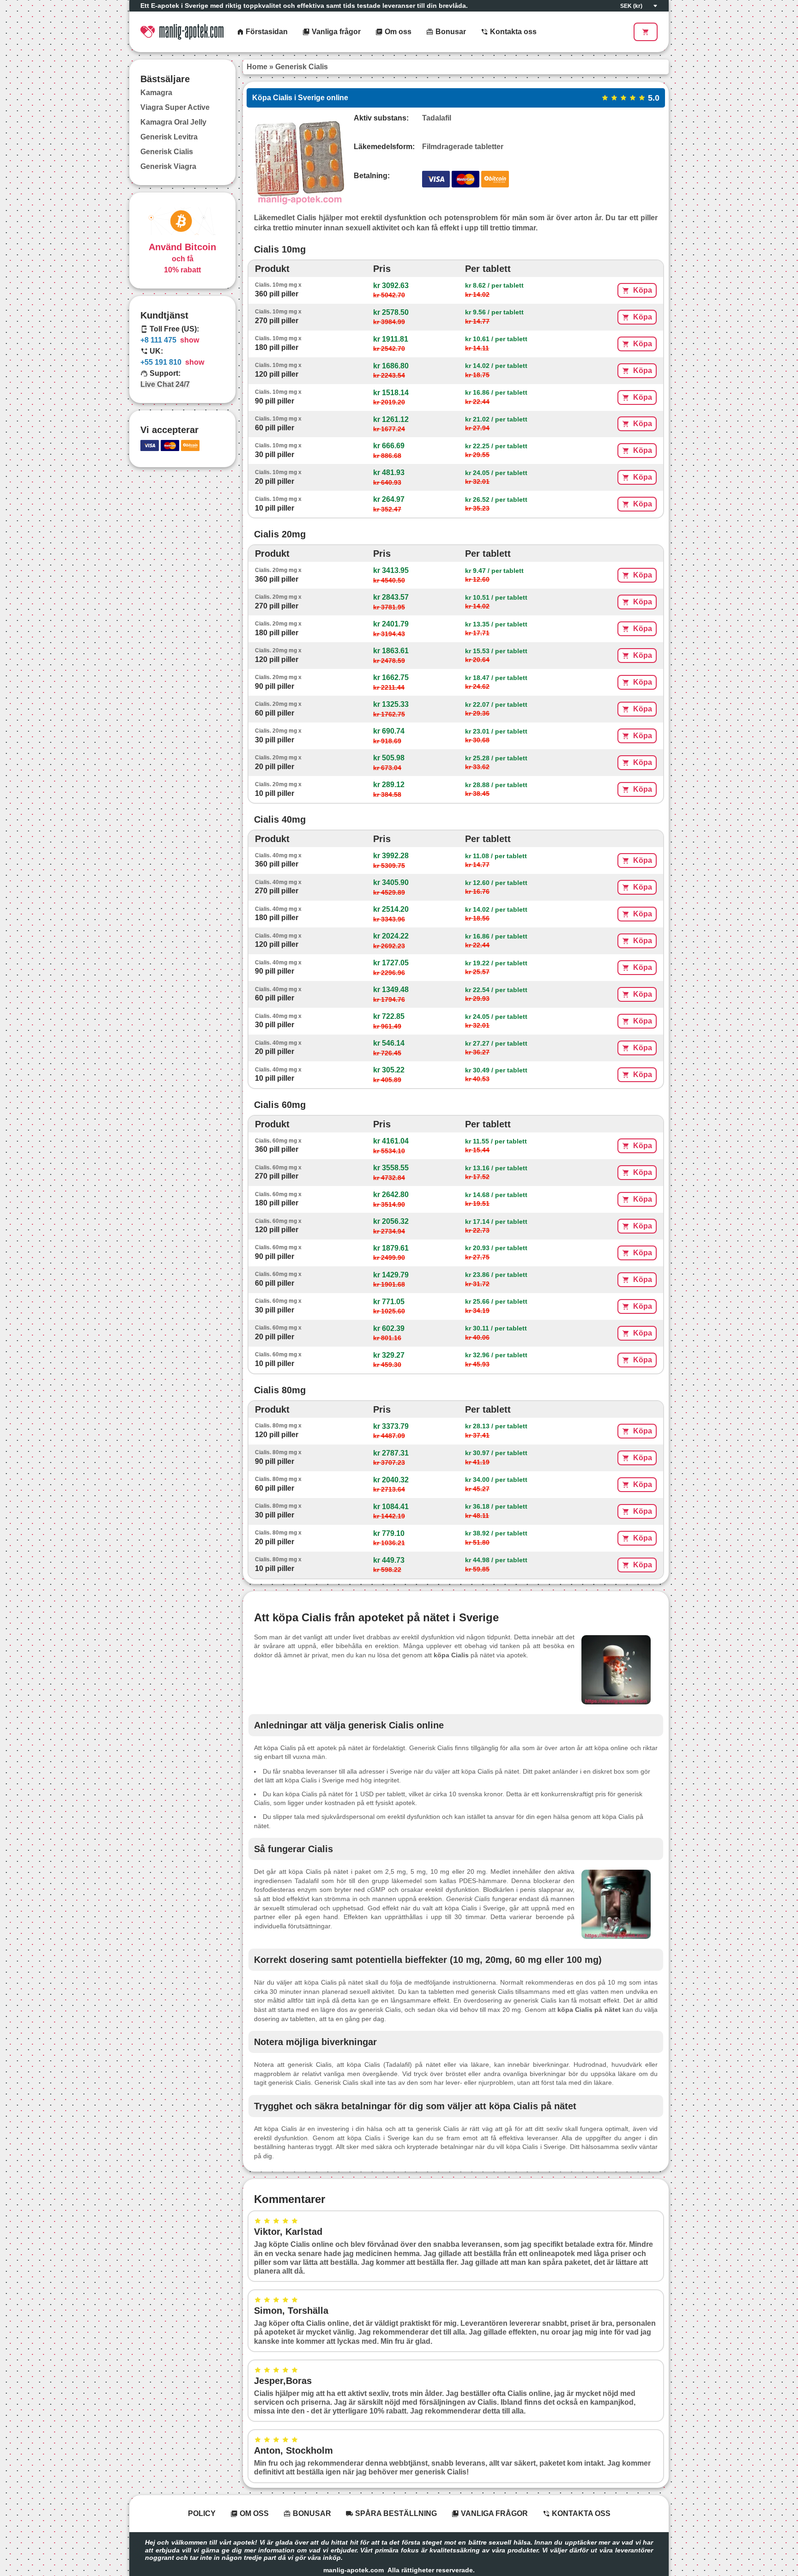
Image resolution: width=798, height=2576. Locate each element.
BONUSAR (311, 2513)
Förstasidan (266, 32)
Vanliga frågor (335, 32)
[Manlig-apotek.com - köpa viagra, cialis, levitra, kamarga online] (182, 32)
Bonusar (450, 32)
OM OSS (253, 2513)
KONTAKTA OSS (580, 2513)
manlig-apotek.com (354, 2570)
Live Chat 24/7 (165, 385)
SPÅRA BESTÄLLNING (395, 2513)
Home (257, 67)
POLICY (202, 2513)
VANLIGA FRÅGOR (493, 2513)
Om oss (397, 32)
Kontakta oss (512, 32)
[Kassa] (646, 32)
